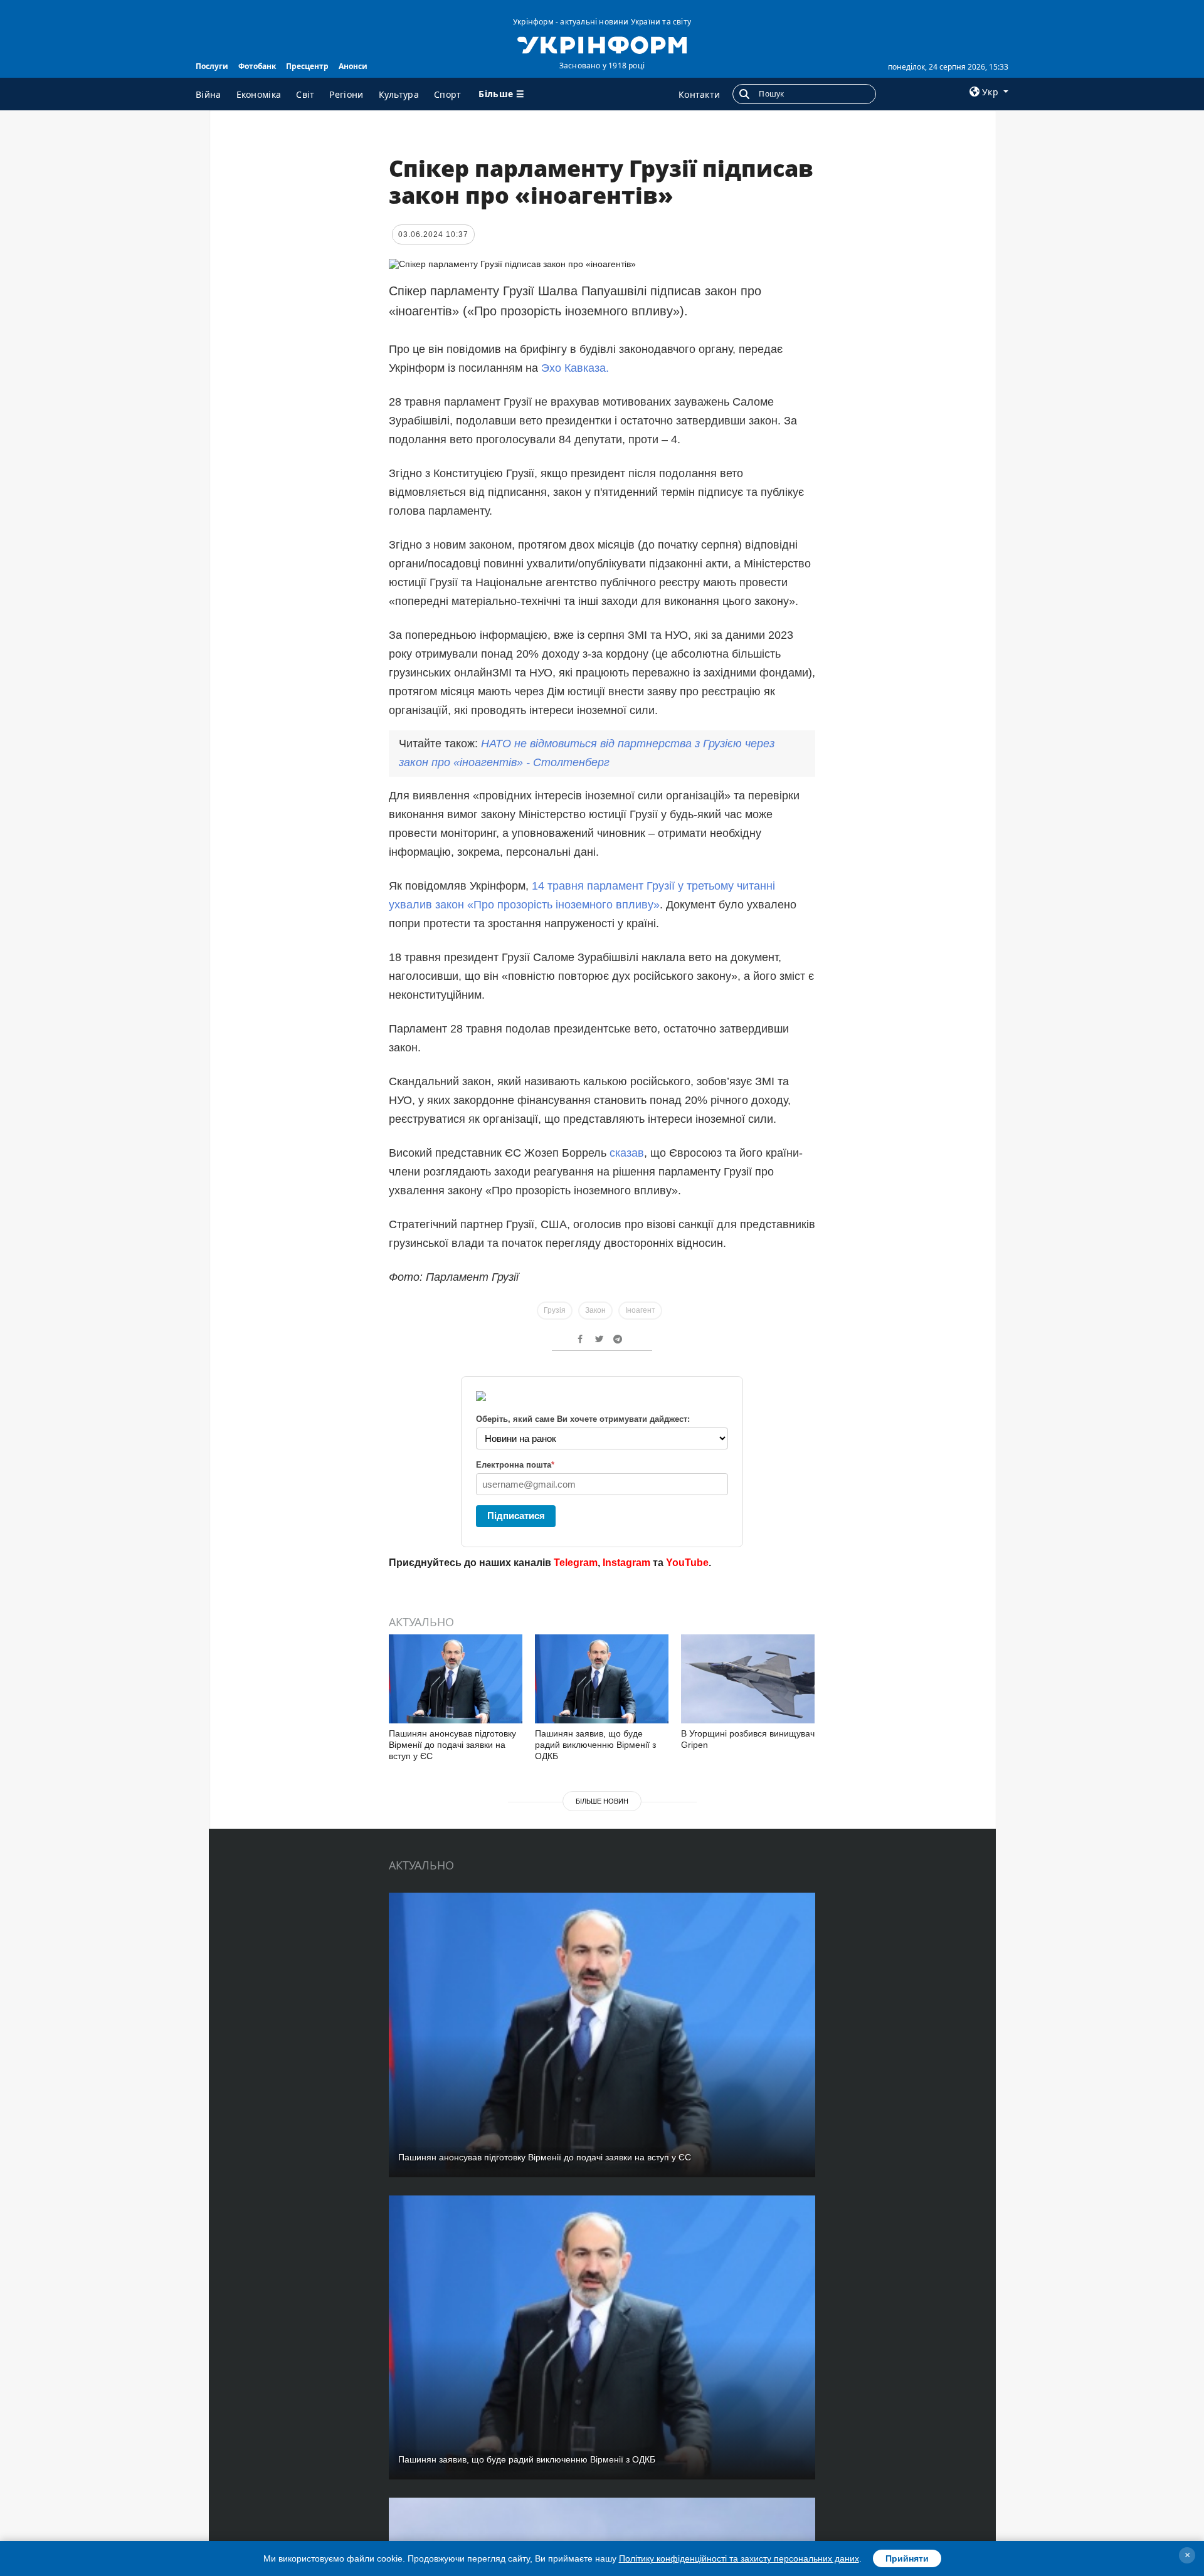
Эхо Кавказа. (575, 368)
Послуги (212, 66)
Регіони (346, 94)
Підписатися (516, 1516)
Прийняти (907, 2558)
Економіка (259, 94)
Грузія (555, 1310)
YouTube (687, 1563)
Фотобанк (257, 66)
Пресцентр (307, 66)
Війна (209, 94)
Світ (305, 94)
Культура (399, 94)
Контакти (699, 94)
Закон (595, 1310)
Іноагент (640, 1310)
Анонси (353, 66)
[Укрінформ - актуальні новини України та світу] (602, 44)
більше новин (602, 1801)
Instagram (626, 1563)
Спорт (448, 94)
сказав (627, 1153)
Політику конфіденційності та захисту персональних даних (739, 2558)
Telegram (576, 1563)
